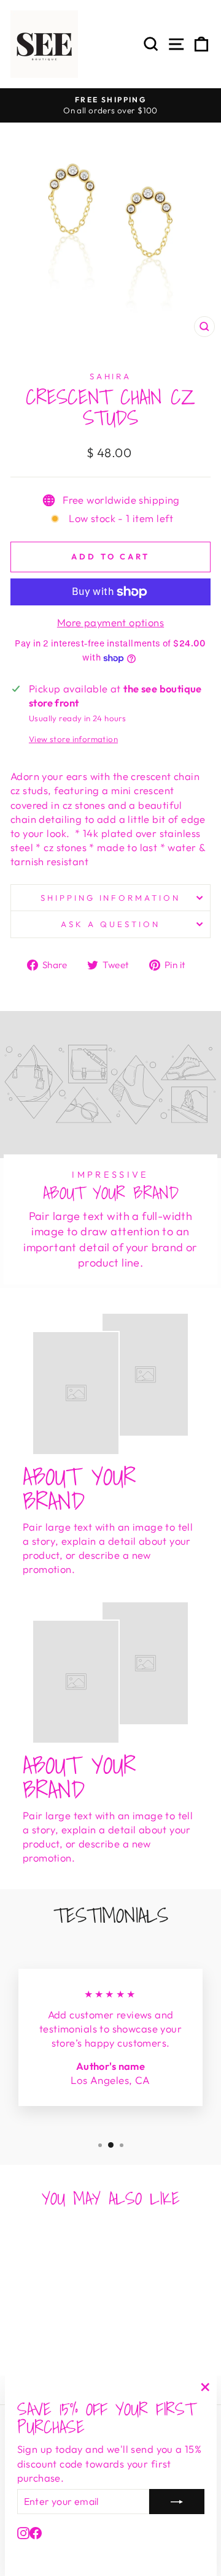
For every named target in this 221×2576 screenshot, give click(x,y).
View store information (73, 739)
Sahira (111, 376)
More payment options (110, 622)
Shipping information (111, 898)
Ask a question (110, 924)
